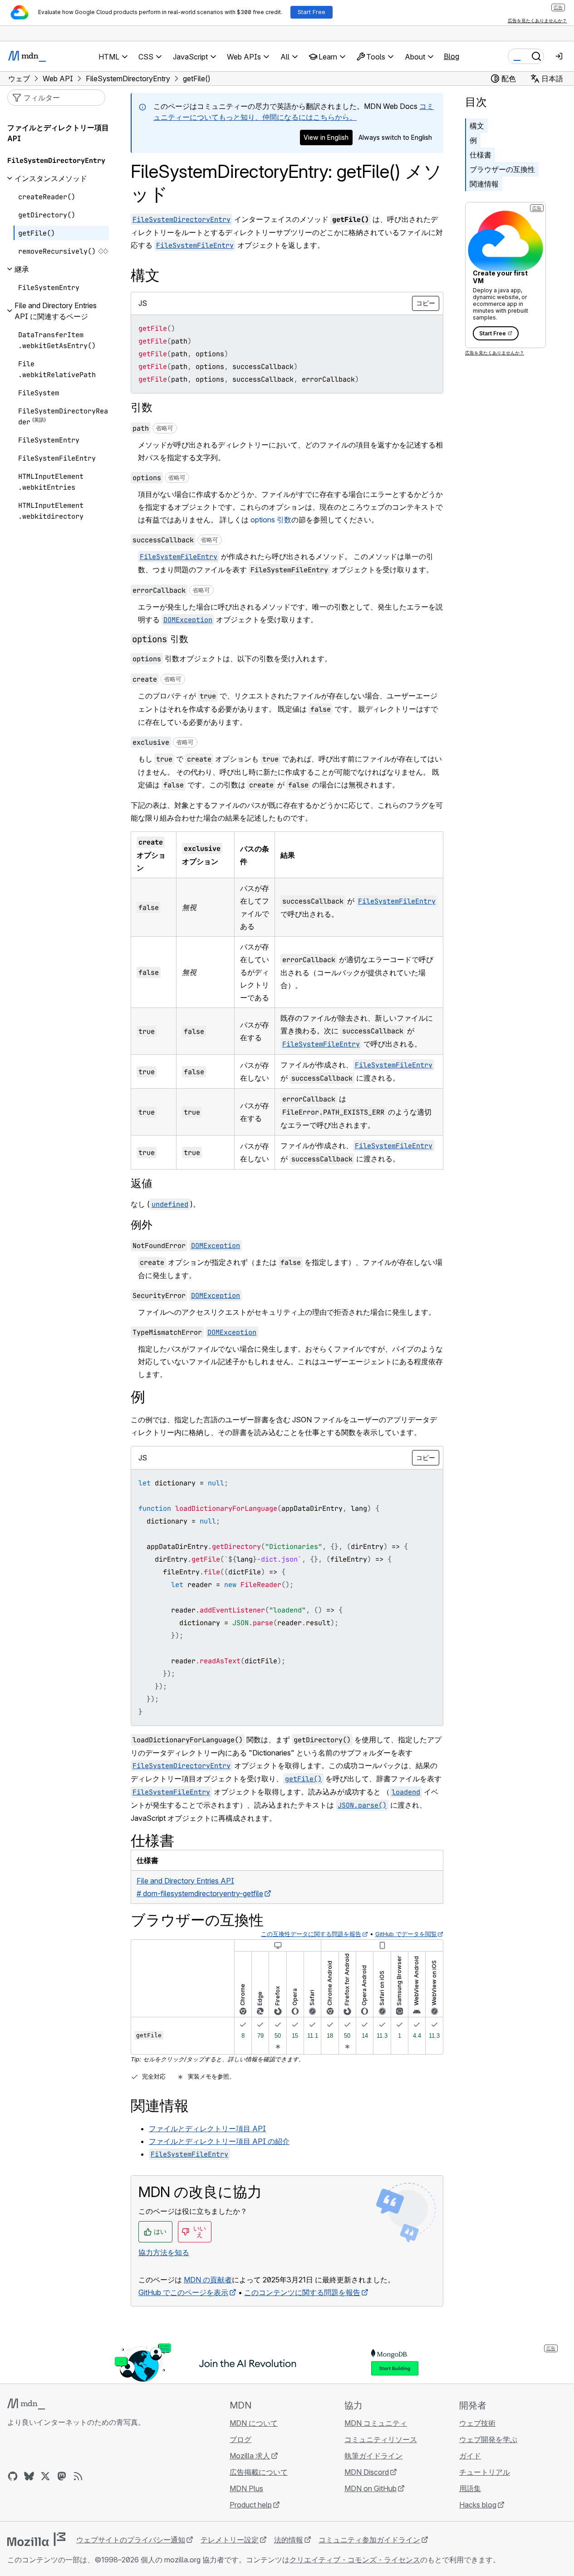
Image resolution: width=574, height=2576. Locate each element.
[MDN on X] (45, 2476)
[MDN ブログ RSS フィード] (78, 2476)
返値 (142, 1183)
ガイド (470, 2456)
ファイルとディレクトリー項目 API (207, 2129)
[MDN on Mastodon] (62, 2476)
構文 (477, 126)
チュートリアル (485, 2472)
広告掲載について (259, 2472)
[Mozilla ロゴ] (36, 2539)
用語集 (470, 2488)
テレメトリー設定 (230, 2540)
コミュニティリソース (381, 2439)
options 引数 (271, 520)
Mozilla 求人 (250, 2456)
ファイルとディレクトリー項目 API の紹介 (219, 2141)
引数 (142, 407)
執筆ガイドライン (373, 2456)
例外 (142, 1225)
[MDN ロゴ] (26, 2404)
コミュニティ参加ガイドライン (369, 2540)
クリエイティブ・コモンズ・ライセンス (355, 2560)
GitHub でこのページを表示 (183, 2292)
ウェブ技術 (477, 2423)
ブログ (240, 2439)
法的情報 (289, 2540)
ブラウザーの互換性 (502, 169)
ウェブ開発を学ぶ (488, 2439)
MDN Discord (367, 2472)
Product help (251, 2505)
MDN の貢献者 (208, 2280)
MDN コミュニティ (376, 2423)
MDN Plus (246, 2488)
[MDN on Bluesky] (29, 2476)
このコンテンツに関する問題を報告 (302, 2292)
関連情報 (484, 184)
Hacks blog (478, 2505)
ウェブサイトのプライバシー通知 (131, 2540)
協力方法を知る (164, 2252)
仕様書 (481, 155)
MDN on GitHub (370, 2488)
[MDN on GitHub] (13, 2476)
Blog (451, 56)
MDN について (254, 2423)
